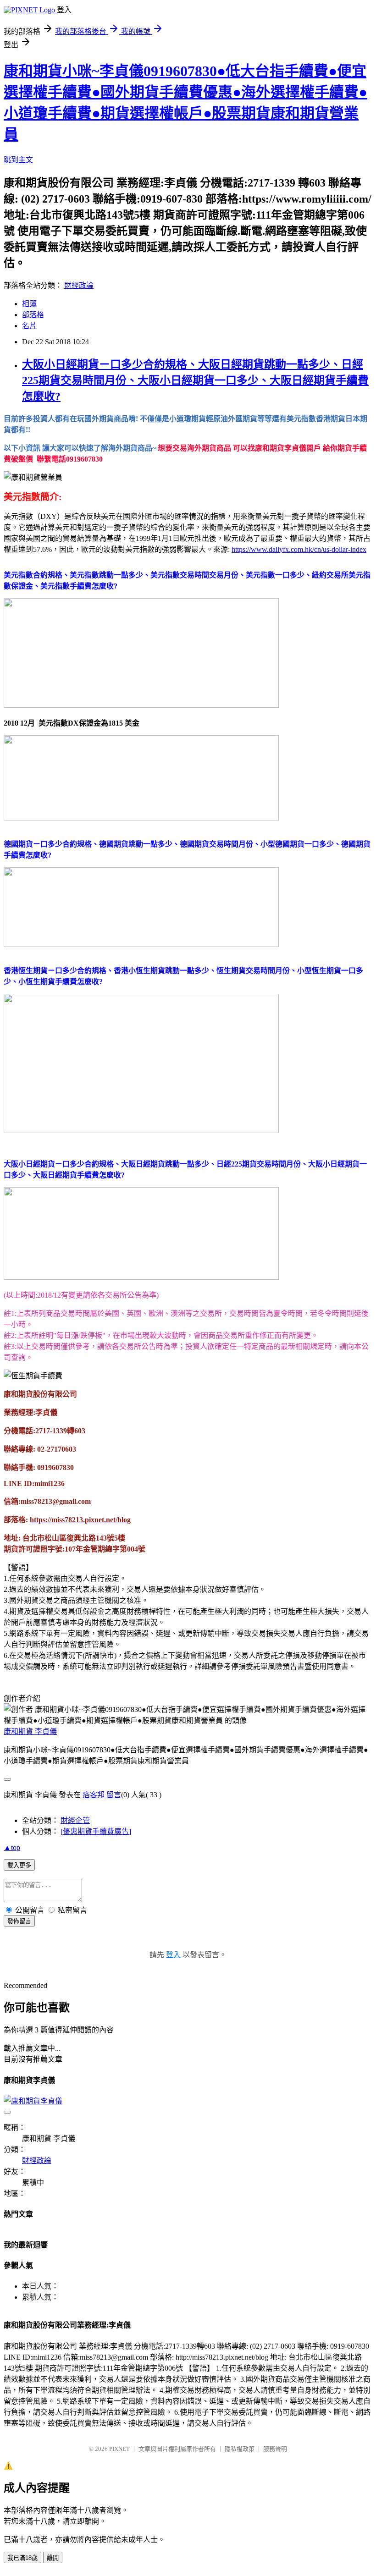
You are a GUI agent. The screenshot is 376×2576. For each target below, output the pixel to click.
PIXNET (119, 2449)
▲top (12, 1847)
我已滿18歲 (22, 2558)
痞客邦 (94, 1795)
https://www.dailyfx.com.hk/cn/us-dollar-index (299, 549)
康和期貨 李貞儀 (30, 1731)
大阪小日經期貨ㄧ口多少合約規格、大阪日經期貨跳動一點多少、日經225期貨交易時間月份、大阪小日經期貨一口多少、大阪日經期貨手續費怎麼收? (195, 380)
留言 (114, 1795)
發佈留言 (19, 1921)
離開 (53, 2558)
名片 (29, 326)
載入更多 (19, 1865)
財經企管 (75, 1820)
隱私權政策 (240, 2449)
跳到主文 (18, 160)
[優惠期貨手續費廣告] (96, 1831)
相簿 (29, 304)
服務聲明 (275, 2449)
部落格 (33, 315)
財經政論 (79, 285)
